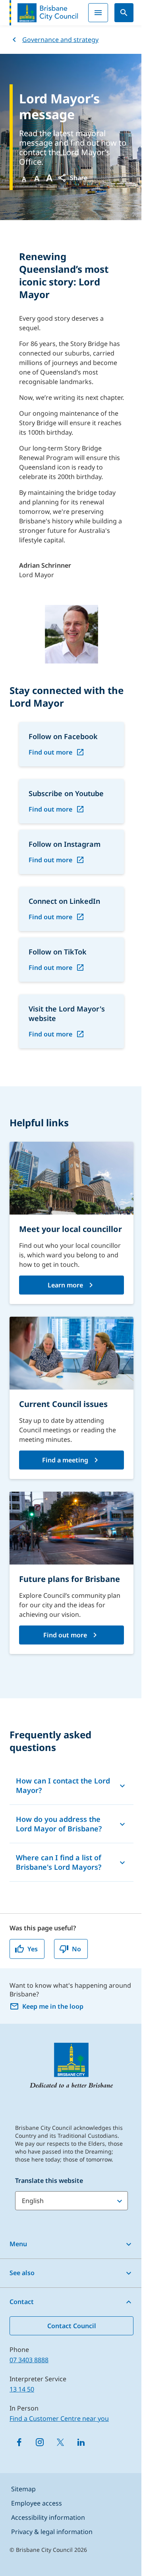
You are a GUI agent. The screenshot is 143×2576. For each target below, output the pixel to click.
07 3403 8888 (29, 2360)
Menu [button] (18, 2244)
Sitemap (23, 2489)
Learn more (65, 1285)
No (76, 1949)
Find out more (50, 752)
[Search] (124, 13)
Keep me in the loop (53, 2006)
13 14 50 (22, 2389)
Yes (33, 1949)
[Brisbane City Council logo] (44, 13)
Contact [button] (22, 2302)
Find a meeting (65, 1460)
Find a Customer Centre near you (59, 2418)
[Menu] (98, 13)
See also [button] (22, 2273)
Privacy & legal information (52, 2532)
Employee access (37, 2503)
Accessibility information (48, 2517)
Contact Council (72, 2326)
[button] (72, 178)
